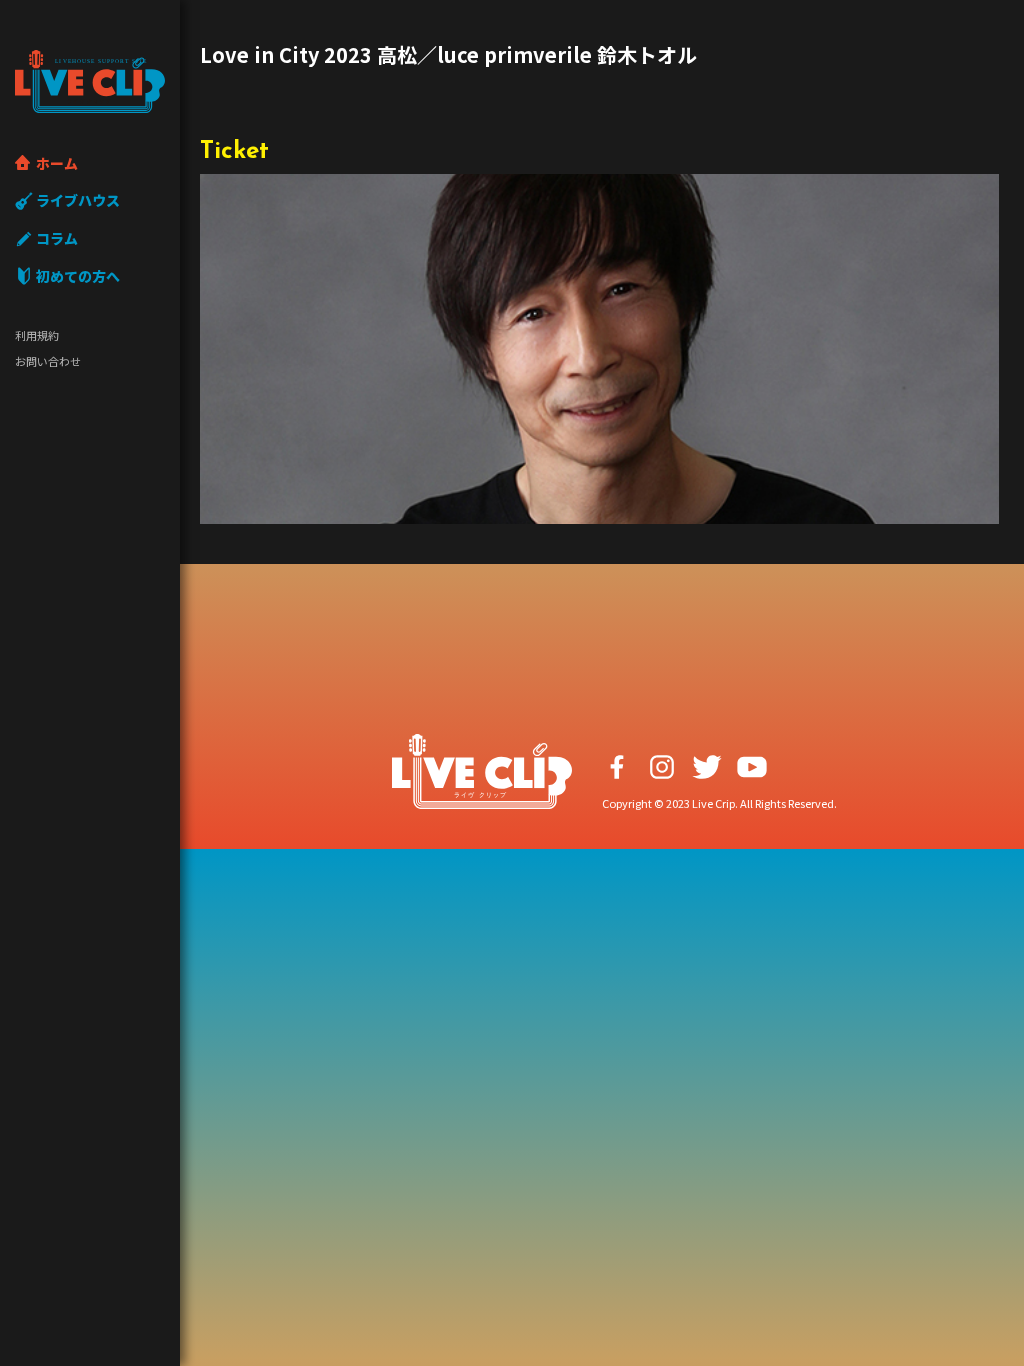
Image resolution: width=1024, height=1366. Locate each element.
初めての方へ (78, 276)
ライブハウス (78, 200)
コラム (57, 238)
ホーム (57, 163)
